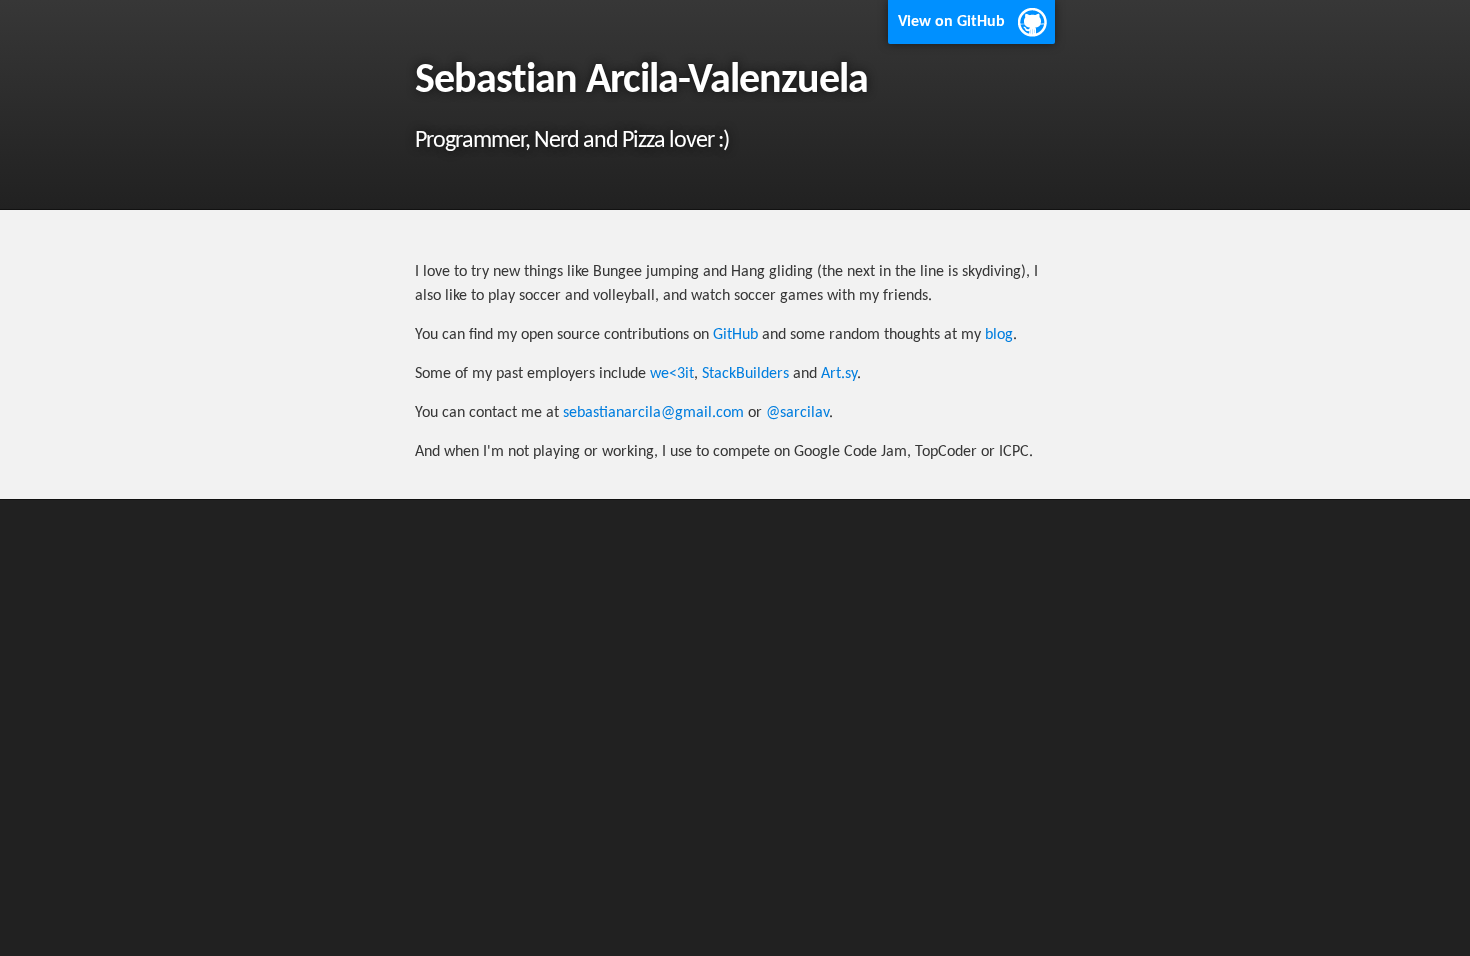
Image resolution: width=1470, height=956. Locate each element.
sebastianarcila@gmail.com (653, 413)
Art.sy (839, 374)
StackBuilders (745, 374)
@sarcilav (797, 413)
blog (999, 335)
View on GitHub (951, 22)
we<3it (672, 374)
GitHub (735, 335)
